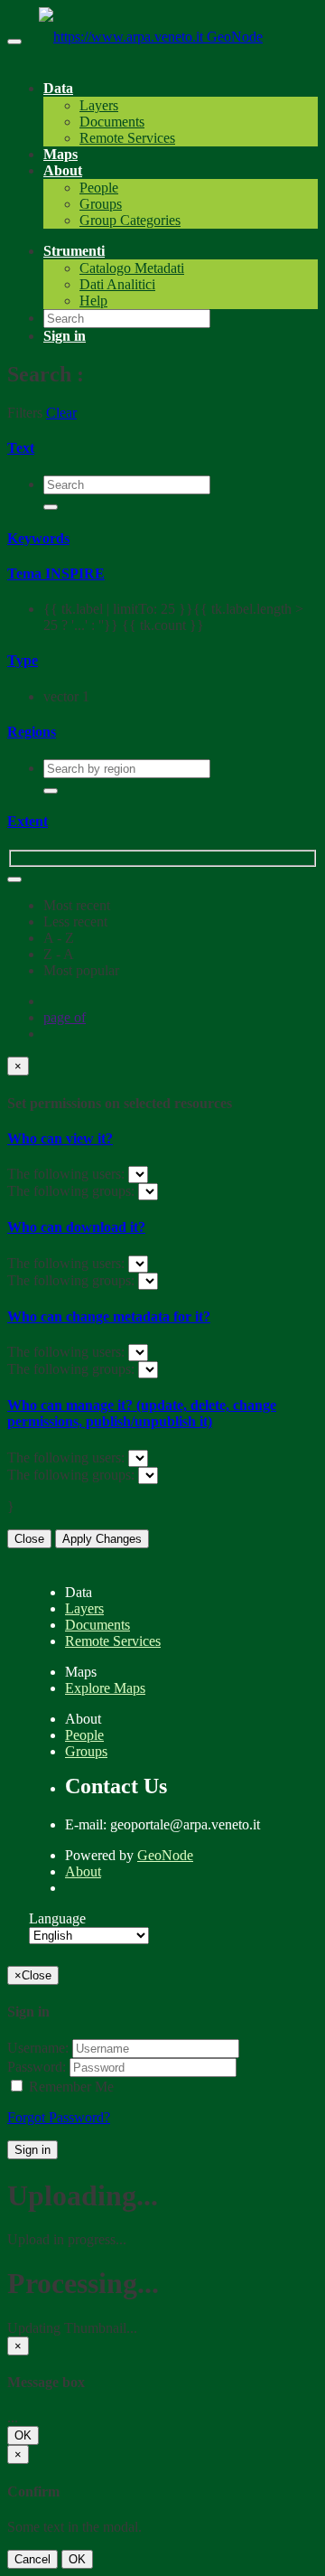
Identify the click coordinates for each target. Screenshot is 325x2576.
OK (23, 2435)
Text (21, 448)
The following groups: (73, 1191)
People (99, 188)
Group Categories (130, 220)
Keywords (38, 538)
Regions (32, 732)
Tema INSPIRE (56, 573)
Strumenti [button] (74, 251)
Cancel (32, 2559)
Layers (99, 105)
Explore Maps (105, 1688)
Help (93, 301)
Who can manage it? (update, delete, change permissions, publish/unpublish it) (142, 1413)
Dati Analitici (117, 284)
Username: (38, 2048)
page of (65, 1017)
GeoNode (235, 37)
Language (57, 1918)
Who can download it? (76, 1227)
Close (29, 1539)
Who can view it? (60, 1138)
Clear (61, 413)
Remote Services (127, 138)
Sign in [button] (65, 336)
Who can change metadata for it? (109, 1316)
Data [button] (58, 88)
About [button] (63, 170)
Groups (101, 204)
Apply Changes (102, 1539)
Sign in (32, 2150)
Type (23, 660)
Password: (37, 2067)
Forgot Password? (59, 2117)
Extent (28, 821)
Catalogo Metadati (132, 268)
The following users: (68, 1174)
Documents (112, 122)
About (83, 1871)
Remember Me (70, 2087)
